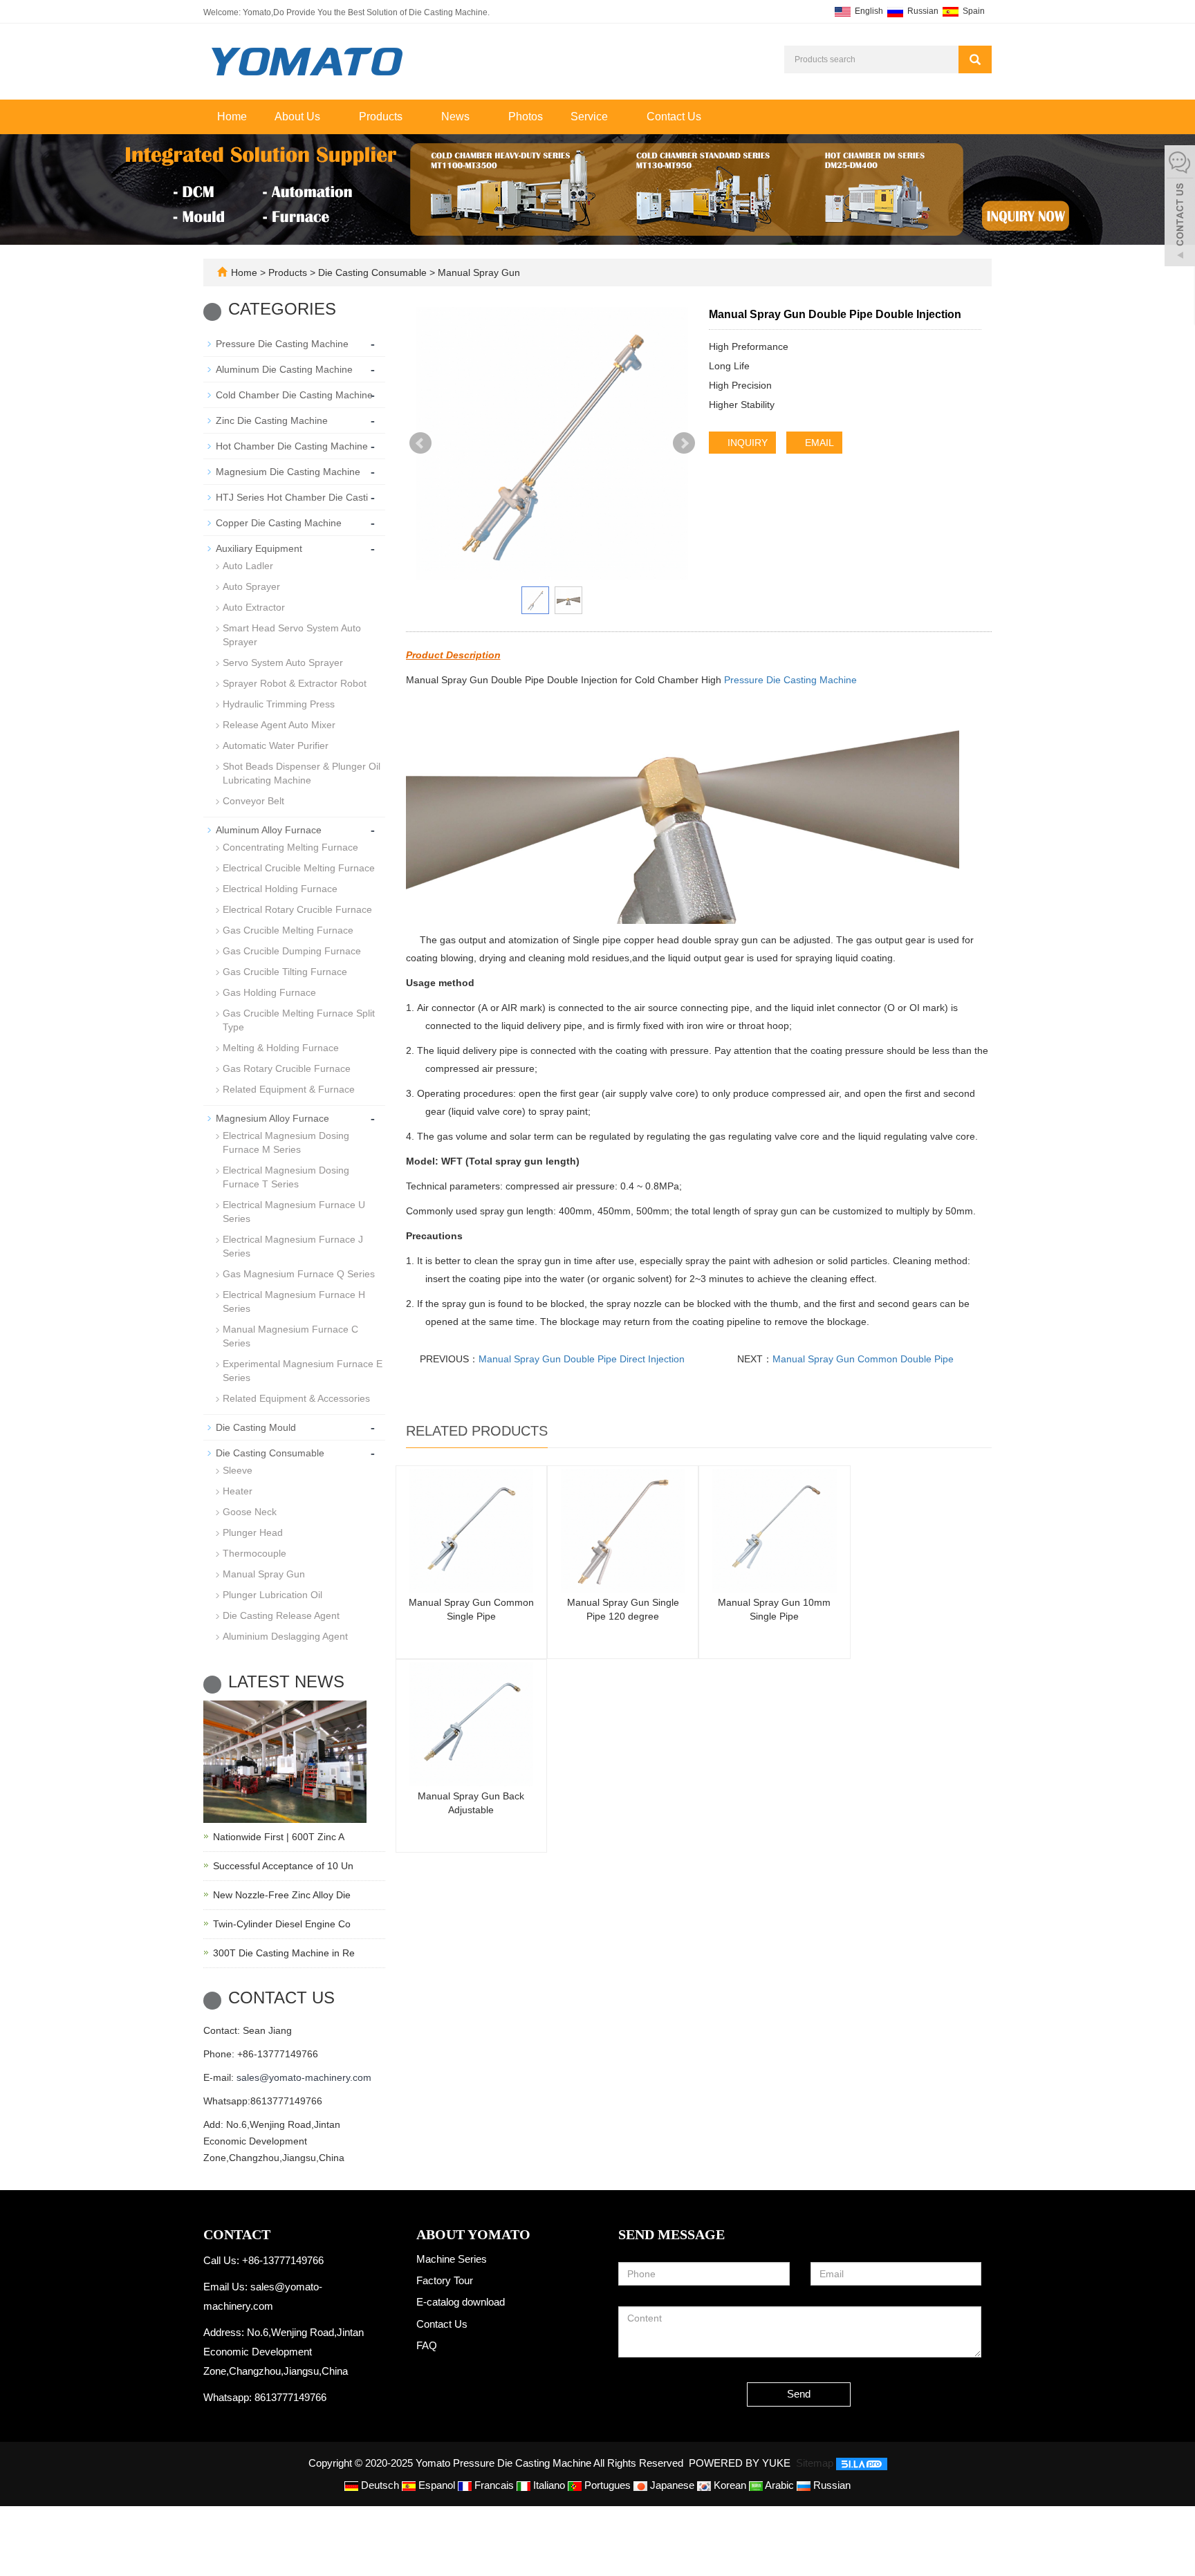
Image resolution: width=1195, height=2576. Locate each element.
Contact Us (674, 117)
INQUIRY (746, 443)
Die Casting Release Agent (281, 1615)
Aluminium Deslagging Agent (285, 1636)
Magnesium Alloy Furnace (272, 1118)
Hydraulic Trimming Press (279, 704)
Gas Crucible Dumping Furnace (292, 951)
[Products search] (975, 59)
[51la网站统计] (862, 2463)
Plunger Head (253, 1532)
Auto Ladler (248, 566)
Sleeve (238, 1470)
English (868, 11)
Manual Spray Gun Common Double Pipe (863, 1359)
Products (382, 117)
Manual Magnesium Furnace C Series (290, 1336)
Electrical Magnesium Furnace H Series (294, 1301)
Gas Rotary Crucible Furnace (287, 1068)
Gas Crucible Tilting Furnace (285, 972)
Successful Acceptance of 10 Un (283, 1866)
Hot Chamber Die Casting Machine (292, 446)
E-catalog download (461, 2302)
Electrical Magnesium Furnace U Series (294, 1212)
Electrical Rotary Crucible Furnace (297, 909)
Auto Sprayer (251, 586)
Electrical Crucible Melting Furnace (299, 868)
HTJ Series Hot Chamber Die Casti (292, 497)
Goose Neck (250, 1512)
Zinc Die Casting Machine (272, 420)
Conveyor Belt (253, 801)
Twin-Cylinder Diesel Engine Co (282, 1924)
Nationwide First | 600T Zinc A (279, 1837)
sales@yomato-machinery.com (304, 2077)
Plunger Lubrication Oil (272, 1595)
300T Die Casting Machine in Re (284, 1953)
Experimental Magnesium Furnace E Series (303, 1371)
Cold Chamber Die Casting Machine (294, 395)
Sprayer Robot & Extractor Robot (295, 683)
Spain (973, 11)
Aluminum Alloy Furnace (269, 830)
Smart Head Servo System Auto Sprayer (292, 635)
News (457, 117)
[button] (327, 117)
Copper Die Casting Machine (279, 523)
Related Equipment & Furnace (289, 1089)
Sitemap (815, 2463)
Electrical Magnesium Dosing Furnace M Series (286, 1142)
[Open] (1180, 207)
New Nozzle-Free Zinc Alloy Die (282, 1895)
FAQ (427, 2345)
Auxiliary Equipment (259, 548)
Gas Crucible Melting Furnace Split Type (299, 1020)
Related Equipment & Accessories (296, 1398)
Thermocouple (254, 1553)
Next (684, 443)
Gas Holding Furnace (269, 992)
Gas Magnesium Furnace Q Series (299, 1274)
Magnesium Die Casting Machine (288, 472)
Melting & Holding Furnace (281, 1048)
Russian (922, 11)
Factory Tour (445, 2280)
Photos (526, 117)
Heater (238, 1491)
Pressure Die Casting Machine (790, 680)
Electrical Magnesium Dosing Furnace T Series (286, 1177)
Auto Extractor (254, 607)
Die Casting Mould (256, 1427)
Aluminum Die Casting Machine (284, 369)
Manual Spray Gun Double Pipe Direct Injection (582, 1359)
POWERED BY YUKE (741, 2463)
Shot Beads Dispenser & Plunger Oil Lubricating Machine (302, 773)
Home (232, 117)
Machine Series (452, 2259)
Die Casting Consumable (372, 272)
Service (591, 117)
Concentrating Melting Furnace (290, 847)
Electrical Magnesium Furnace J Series (293, 1246)
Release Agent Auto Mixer (279, 725)
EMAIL (818, 443)
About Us (299, 117)
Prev (420, 443)
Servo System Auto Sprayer (283, 662)
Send (799, 2394)
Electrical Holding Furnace (280, 889)
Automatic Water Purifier (276, 745)
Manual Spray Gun (478, 272)
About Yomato (473, 2234)
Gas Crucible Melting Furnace (288, 930)
